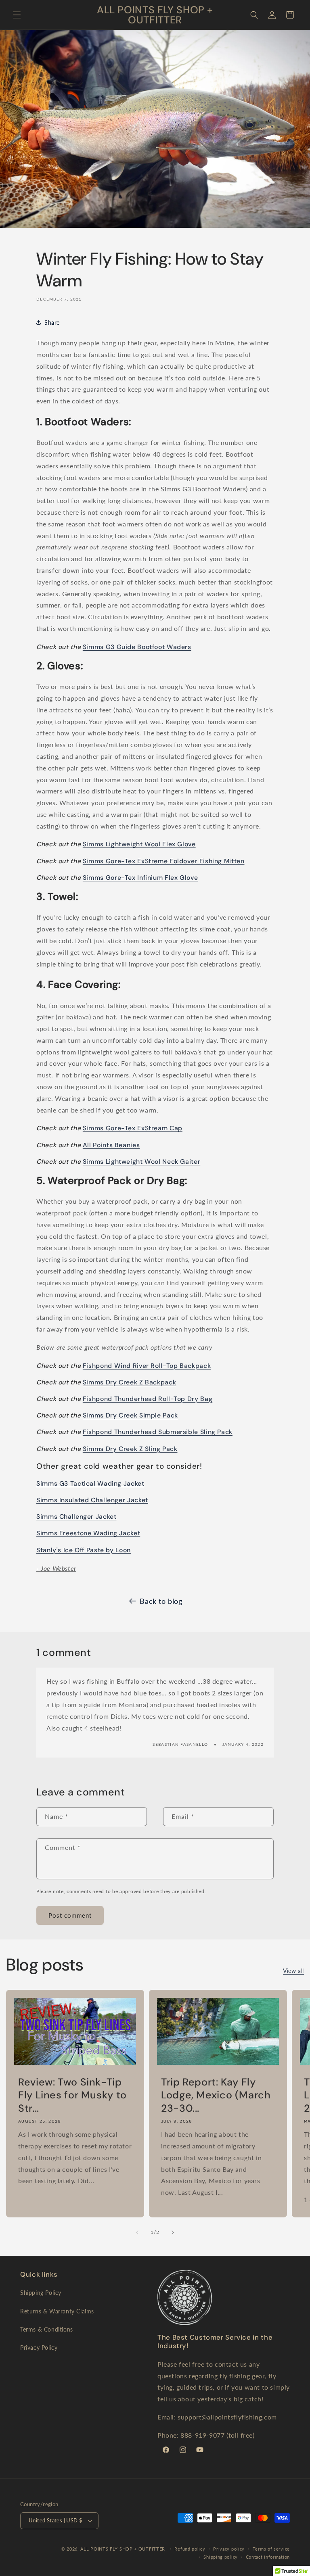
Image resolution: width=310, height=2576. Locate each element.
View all (293, 1971)
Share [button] (52, 323)
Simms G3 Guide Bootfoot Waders (137, 647)
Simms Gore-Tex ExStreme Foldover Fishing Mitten (164, 861)
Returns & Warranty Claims (57, 2311)
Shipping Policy (41, 2293)
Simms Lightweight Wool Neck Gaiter (141, 1162)
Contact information (268, 2557)
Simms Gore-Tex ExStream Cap (133, 1128)
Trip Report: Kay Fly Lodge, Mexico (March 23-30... (216, 2095)
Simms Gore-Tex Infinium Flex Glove (140, 878)
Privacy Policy (39, 2347)
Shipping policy (221, 2557)
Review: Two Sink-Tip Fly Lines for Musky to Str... (72, 2095)
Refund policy (190, 2549)
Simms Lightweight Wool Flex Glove (139, 844)
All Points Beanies (111, 1145)
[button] (17, 15)
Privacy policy (229, 2549)
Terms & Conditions (47, 2329)
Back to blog (161, 1601)
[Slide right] (173, 2232)
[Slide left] (137, 2232)
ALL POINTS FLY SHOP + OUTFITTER (123, 2549)
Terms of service (271, 2549)
